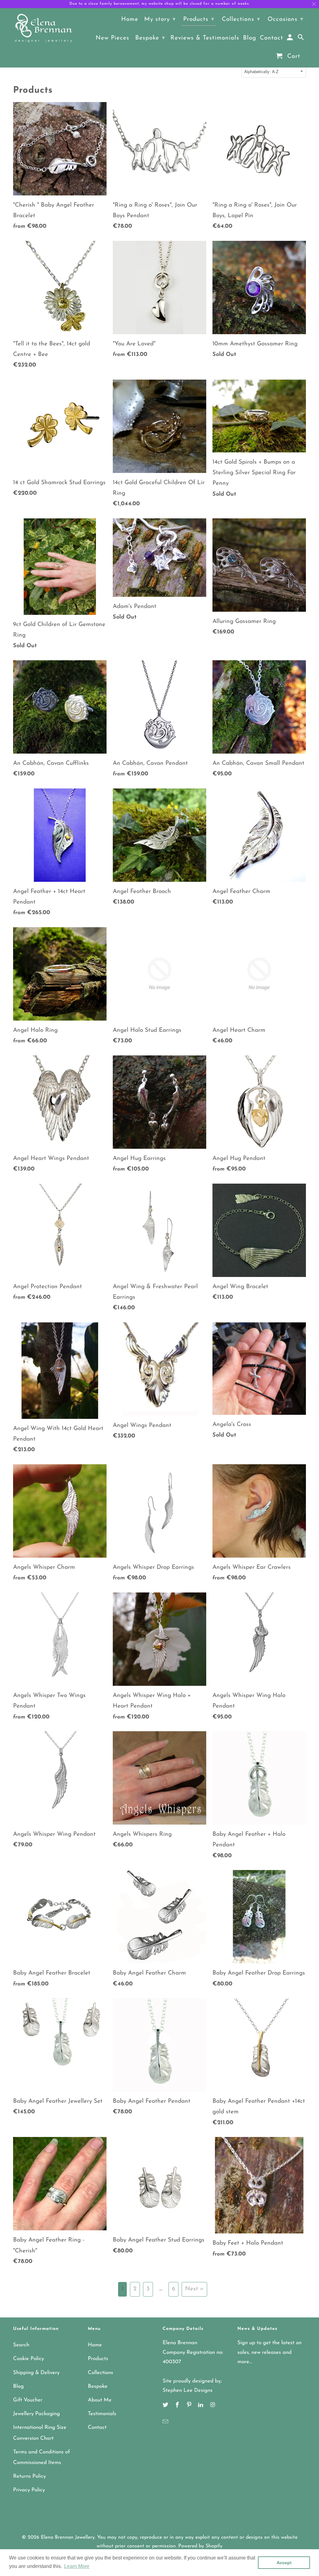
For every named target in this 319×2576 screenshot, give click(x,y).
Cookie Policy (29, 2359)
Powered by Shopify (200, 2546)
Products (98, 2359)
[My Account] (290, 39)
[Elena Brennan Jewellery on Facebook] (178, 2405)
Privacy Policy (29, 2490)
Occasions (286, 19)
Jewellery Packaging (36, 2414)
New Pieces (112, 38)
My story (160, 19)
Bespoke (98, 2386)
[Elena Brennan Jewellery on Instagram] (213, 2405)
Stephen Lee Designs (188, 2390)
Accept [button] (284, 2563)
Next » (194, 2289)
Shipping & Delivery (36, 2373)
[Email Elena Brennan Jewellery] (166, 2422)
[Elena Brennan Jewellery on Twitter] (166, 2405)
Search (21, 2345)
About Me (100, 2400)
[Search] (301, 39)
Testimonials (102, 2414)
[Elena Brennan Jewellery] (43, 29)
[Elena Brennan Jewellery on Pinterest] (190, 2405)
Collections (100, 2373)
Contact (97, 2427)
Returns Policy (29, 2476)
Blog (18, 2386)
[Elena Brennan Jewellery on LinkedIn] (201, 2405)
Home (95, 2345)
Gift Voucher (28, 2400)
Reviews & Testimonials (205, 38)
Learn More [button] (77, 2566)
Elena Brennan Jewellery (68, 2537)
